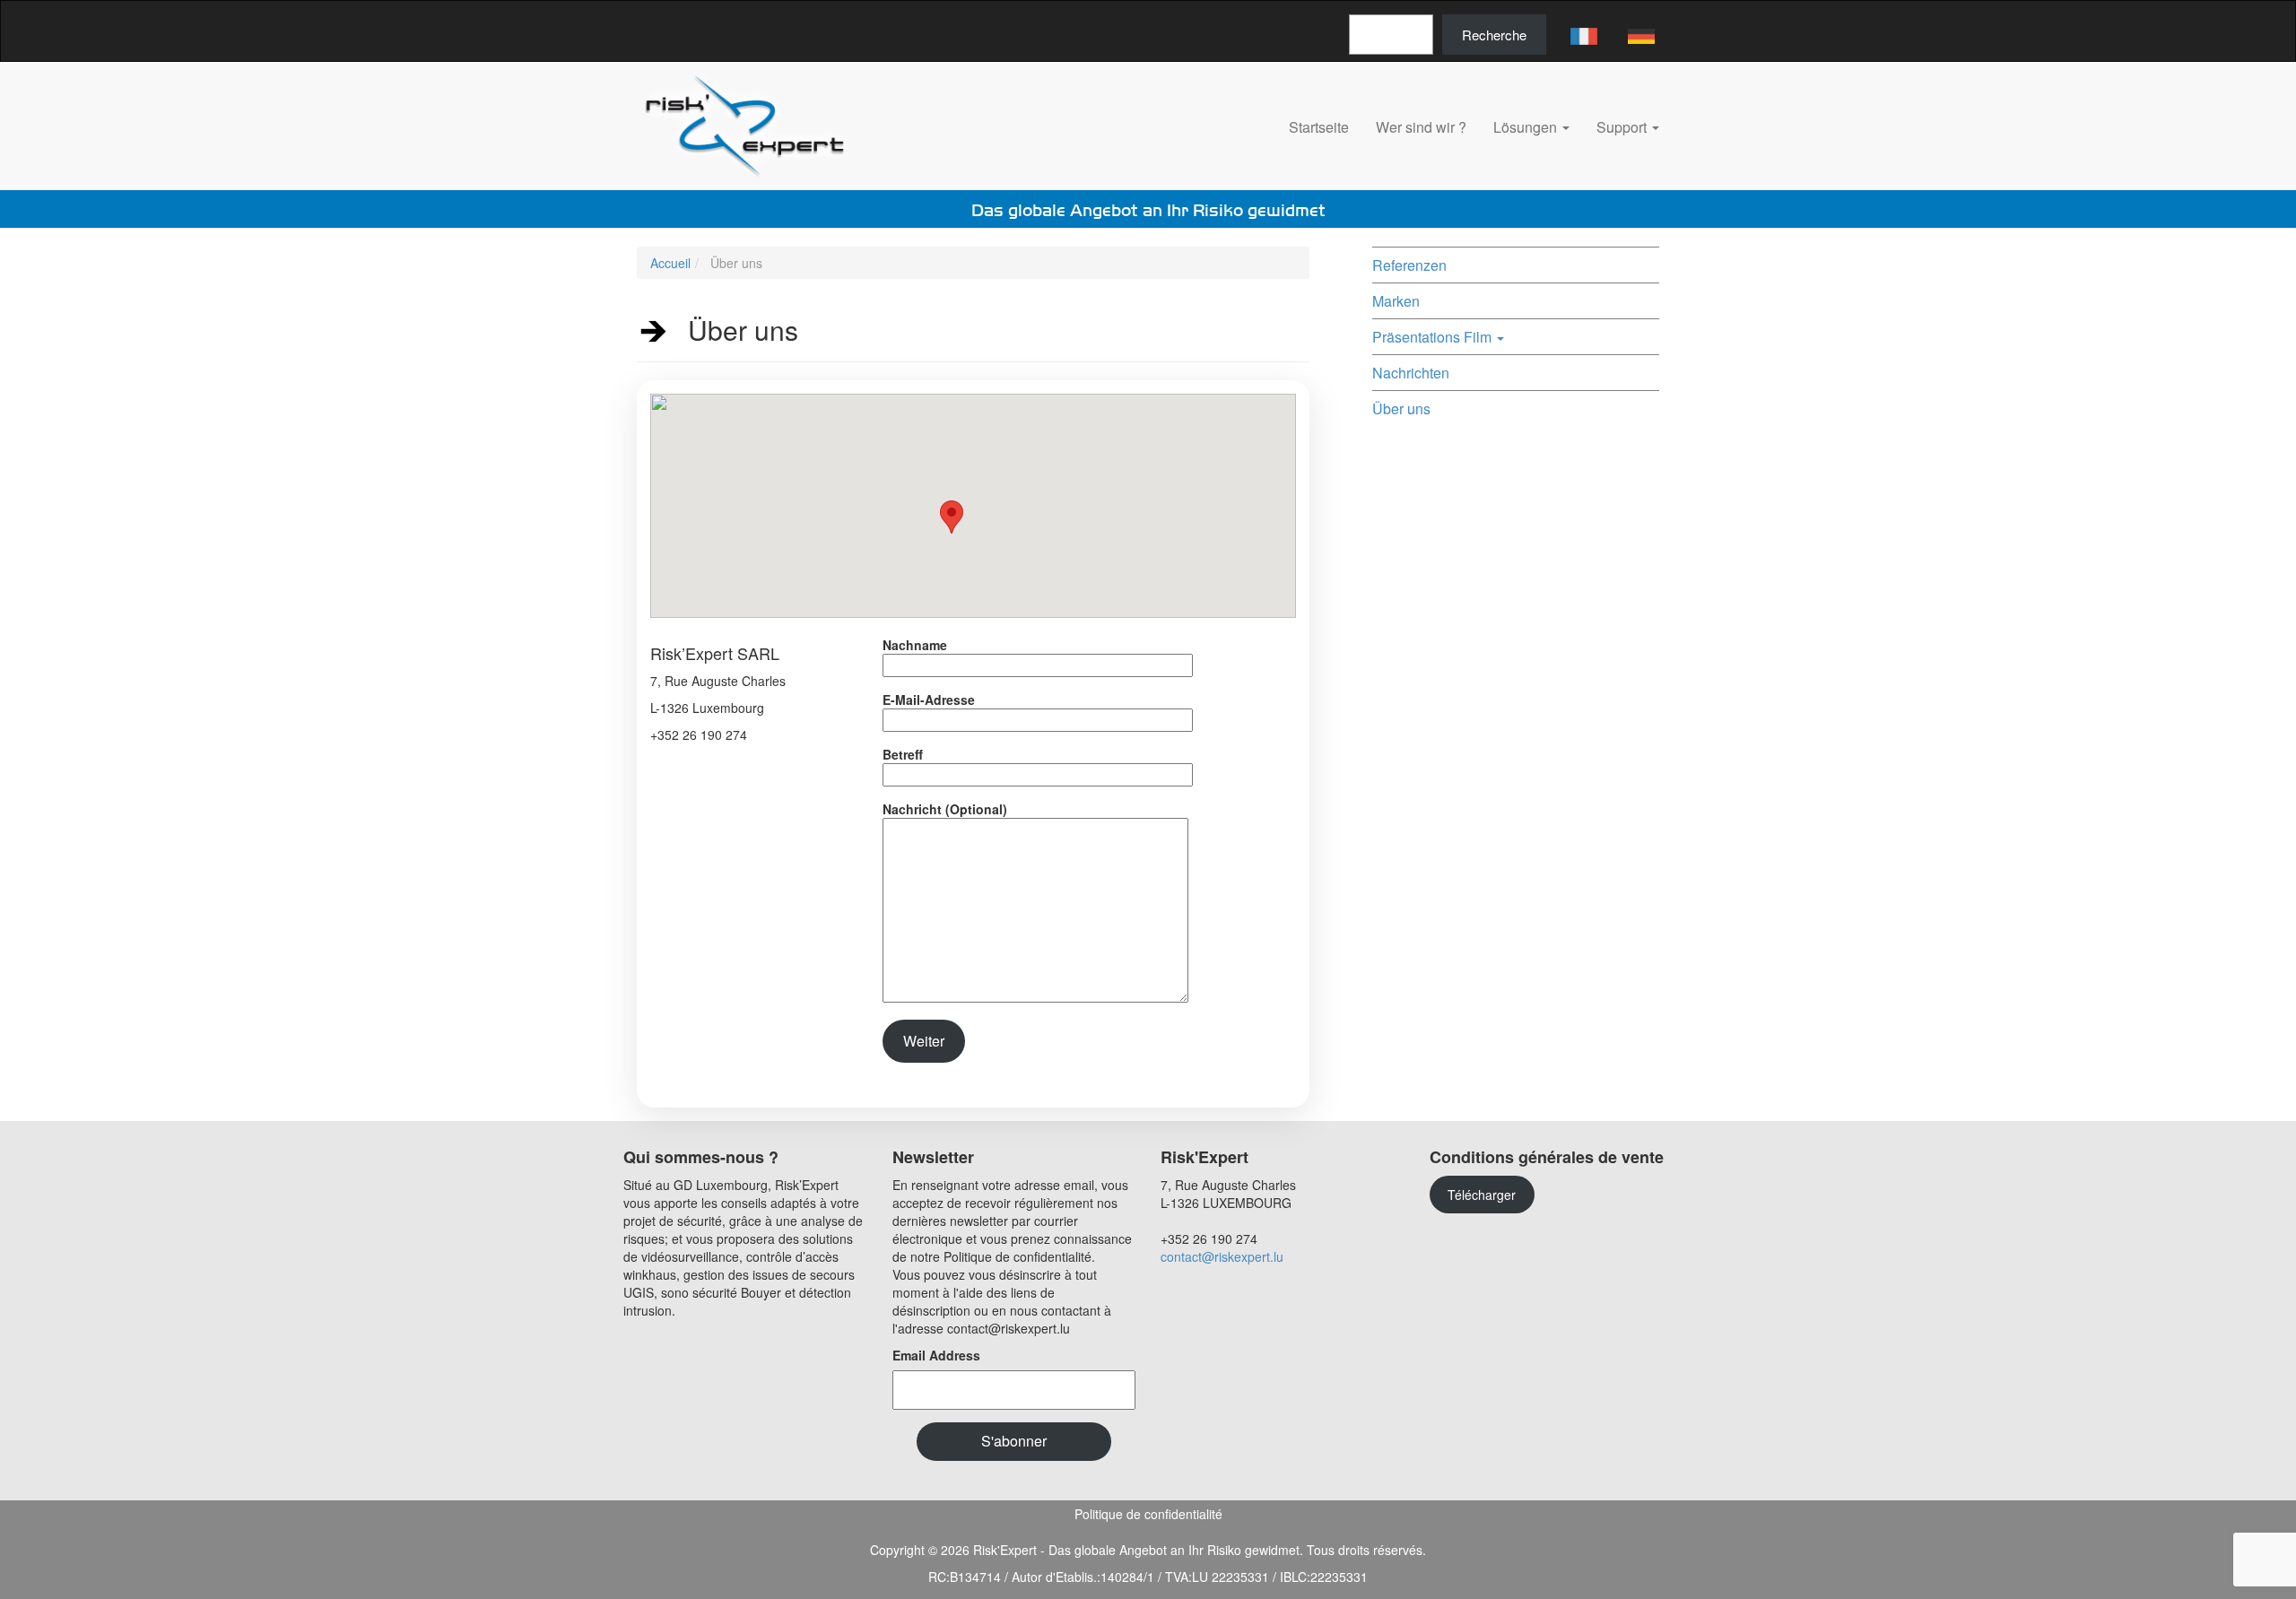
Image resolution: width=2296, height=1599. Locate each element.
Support (1623, 127)
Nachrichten (1411, 373)
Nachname (915, 645)
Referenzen (1409, 265)
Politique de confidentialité (1148, 1514)
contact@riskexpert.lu (1222, 1256)
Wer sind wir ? (1421, 127)
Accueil (670, 263)
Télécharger (1482, 1195)
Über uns (1401, 408)
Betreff (903, 754)
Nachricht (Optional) (945, 809)
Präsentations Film (1434, 337)
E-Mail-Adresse (929, 700)
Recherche (1494, 35)
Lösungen (1527, 127)
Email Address (936, 1355)
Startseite (1319, 127)
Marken (1396, 301)
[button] (952, 517)
